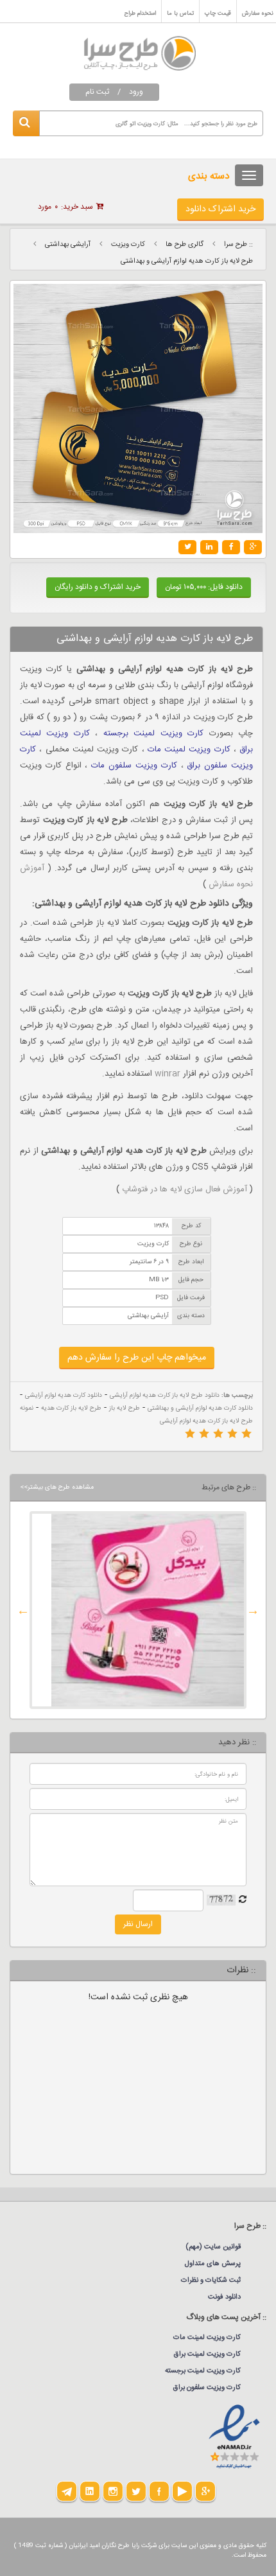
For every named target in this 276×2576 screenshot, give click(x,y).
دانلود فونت (224, 2297)
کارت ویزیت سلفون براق (207, 2388)
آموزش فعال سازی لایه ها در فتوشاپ (185, 1189)
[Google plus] (205, 2491)
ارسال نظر (138, 1924)
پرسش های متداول (213, 2264)
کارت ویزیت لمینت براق (207, 2354)
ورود (136, 92)
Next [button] (23, 1610)
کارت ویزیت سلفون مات (134, 766)
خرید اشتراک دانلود (220, 209)
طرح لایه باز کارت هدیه (71, 1408)
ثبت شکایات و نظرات (211, 2281)
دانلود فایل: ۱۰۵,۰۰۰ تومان (204, 587)
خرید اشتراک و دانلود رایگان (98, 587)
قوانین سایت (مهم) (213, 2247)
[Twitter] (136, 2491)
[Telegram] (67, 2491)
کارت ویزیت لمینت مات (189, 749)
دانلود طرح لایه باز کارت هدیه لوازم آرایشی (165, 1396)
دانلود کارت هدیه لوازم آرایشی (64, 1396)
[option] (138, 1610)
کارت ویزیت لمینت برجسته (153, 733)
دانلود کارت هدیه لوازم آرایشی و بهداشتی (200, 1408)
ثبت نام (97, 92)
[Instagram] (113, 2491)
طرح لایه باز (125, 1408)
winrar (168, 1074)
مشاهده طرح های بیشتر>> (57, 1487)
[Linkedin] (90, 2491)
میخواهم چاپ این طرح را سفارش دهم (137, 1358)
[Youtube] (182, 2491)
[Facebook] (159, 2491)
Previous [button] (253, 1610)
